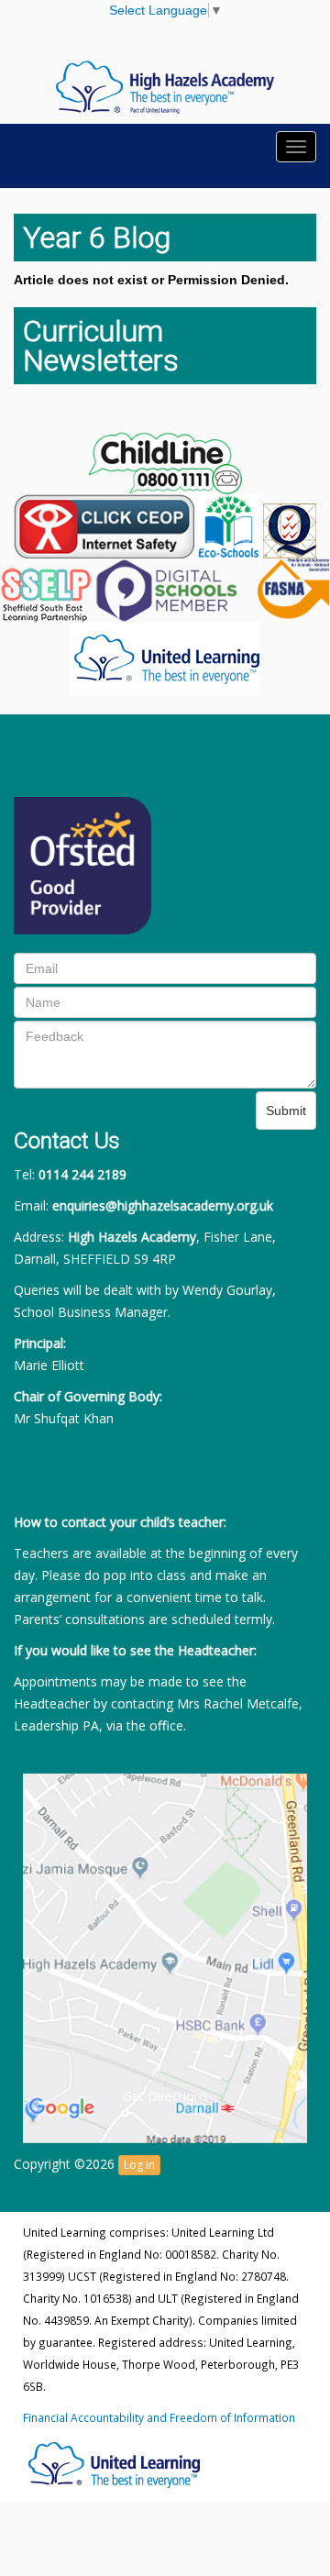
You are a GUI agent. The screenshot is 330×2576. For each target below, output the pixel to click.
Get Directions (165, 2096)
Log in (139, 2165)
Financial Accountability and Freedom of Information (159, 2417)
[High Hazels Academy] (165, 86)
